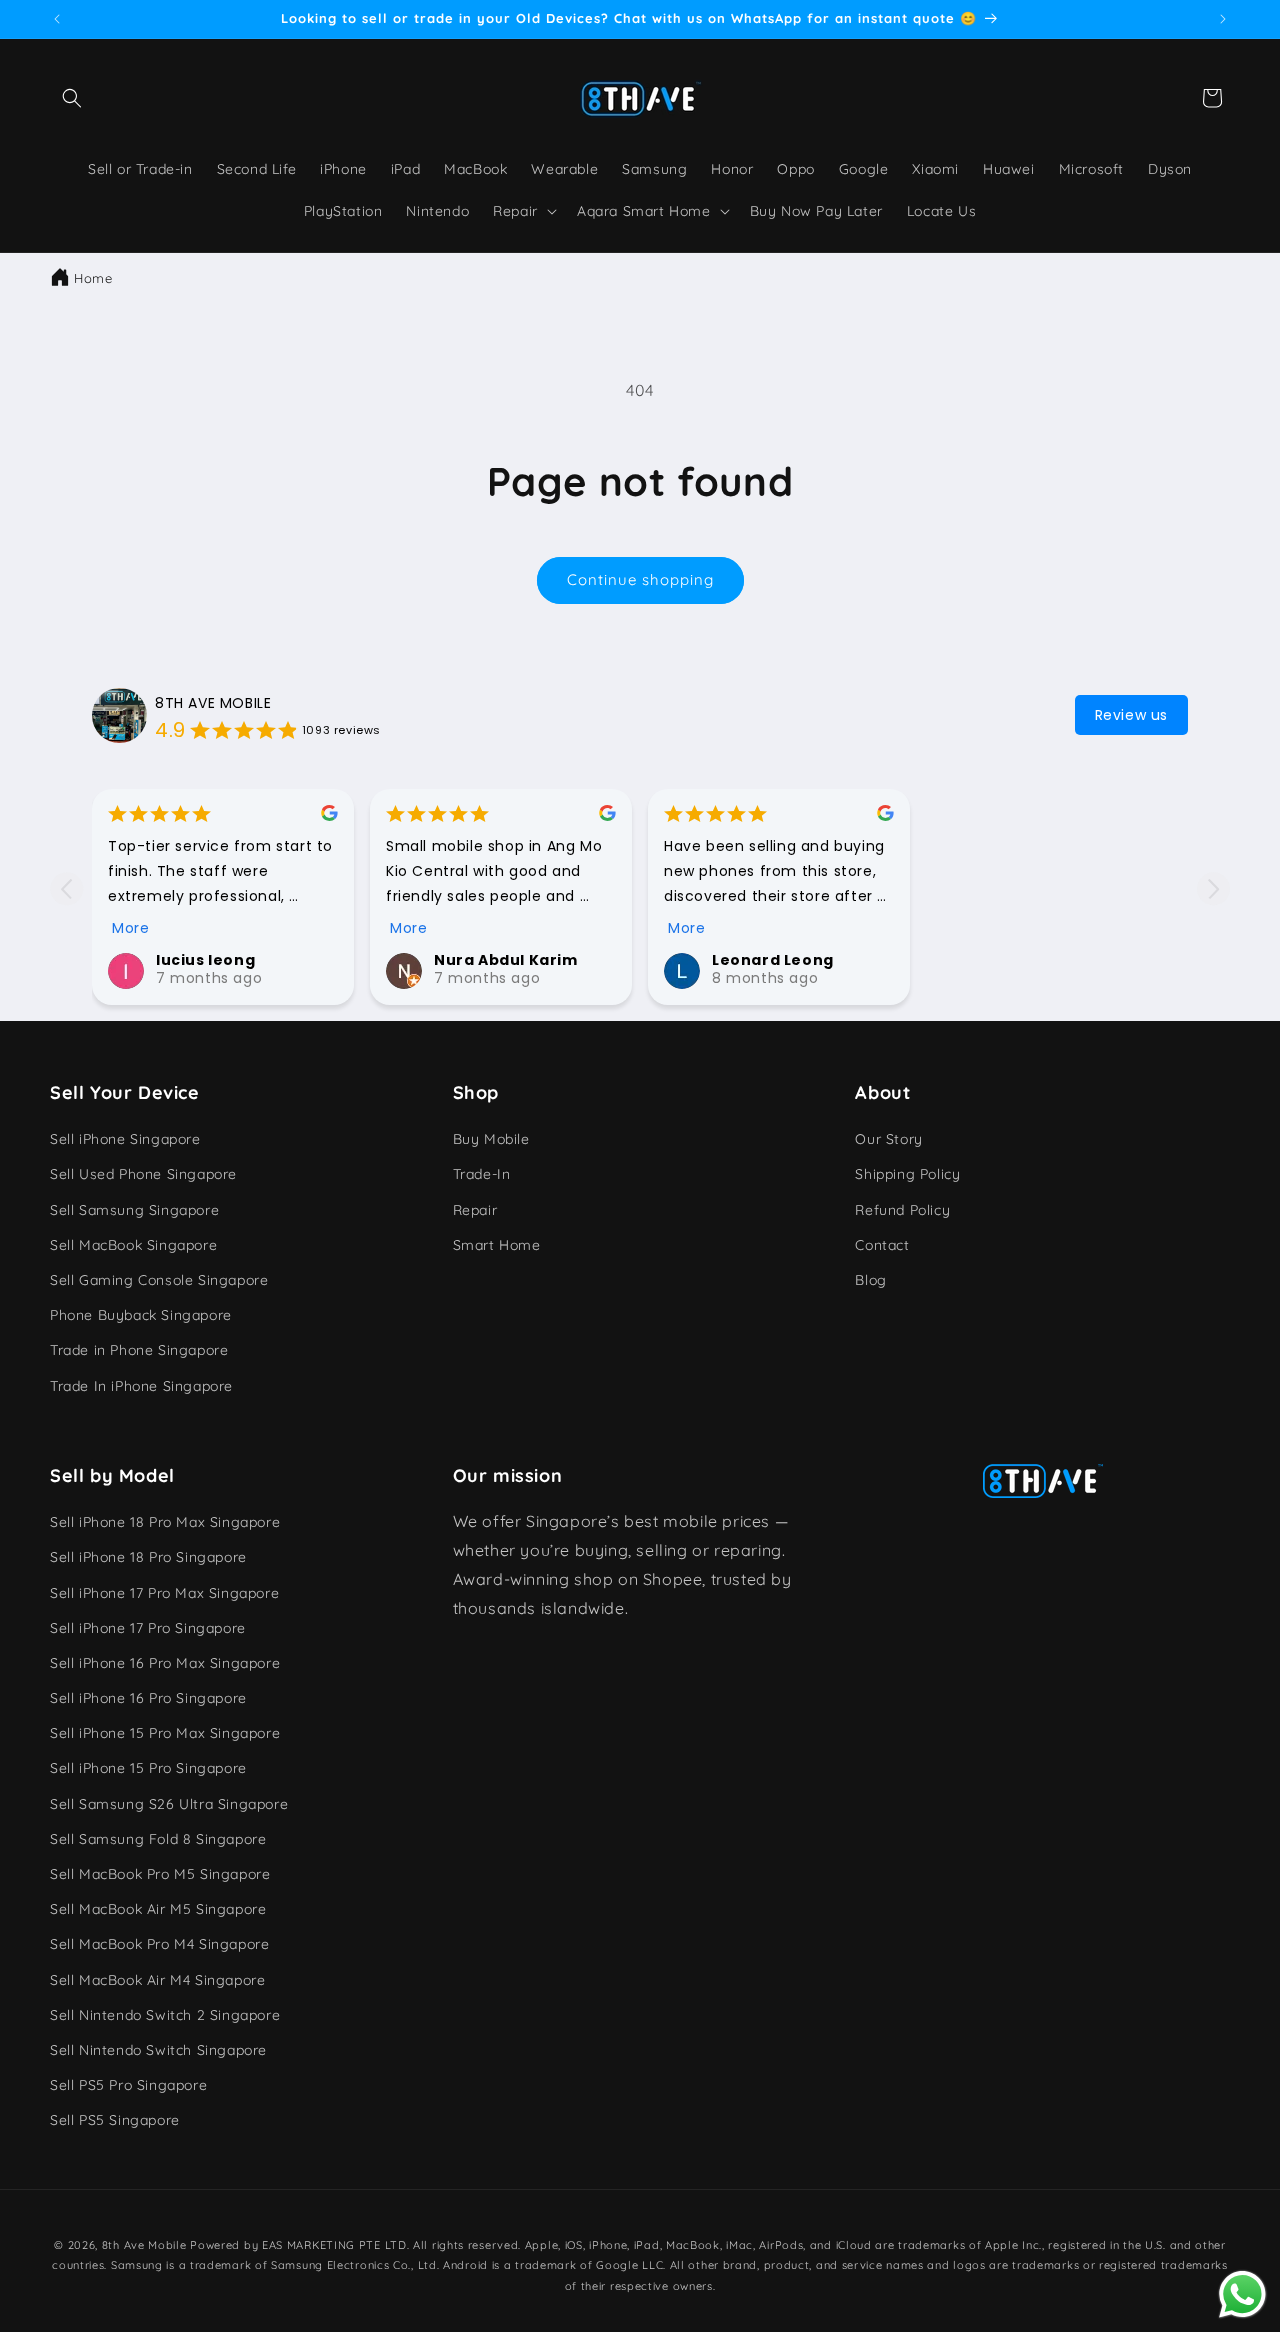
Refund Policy (902, 1210)
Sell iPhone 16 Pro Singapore (148, 1698)
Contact (882, 1245)
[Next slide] (1213, 888)
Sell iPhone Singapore (125, 1140)
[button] (72, 98)
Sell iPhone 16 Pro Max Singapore (165, 1663)
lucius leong (205, 960)
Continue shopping (640, 579)
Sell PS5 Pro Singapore (128, 2085)
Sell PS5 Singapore (115, 2121)
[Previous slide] (66, 888)
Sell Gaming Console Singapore (159, 1280)
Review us (1131, 715)
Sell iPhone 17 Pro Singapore (148, 1628)
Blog (870, 1280)
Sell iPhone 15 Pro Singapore (148, 1769)
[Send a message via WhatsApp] (1242, 2294)
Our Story (888, 1140)
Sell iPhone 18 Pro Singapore (148, 1558)
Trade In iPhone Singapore (141, 1386)
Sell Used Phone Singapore (143, 1175)
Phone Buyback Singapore (141, 1316)
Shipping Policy (907, 1175)
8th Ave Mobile (144, 2245)
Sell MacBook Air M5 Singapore (158, 1910)
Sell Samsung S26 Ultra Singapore (169, 1804)
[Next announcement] (1223, 19)
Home (93, 278)
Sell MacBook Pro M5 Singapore (160, 1874)
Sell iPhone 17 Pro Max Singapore (164, 1593)
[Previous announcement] (57, 19)
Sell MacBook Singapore (133, 1245)
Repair (475, 1210)
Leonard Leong (773, 960)
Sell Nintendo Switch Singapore (158, 2050)
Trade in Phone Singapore (139, 1351)
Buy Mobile (491, 1140)
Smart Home (497, 1245)
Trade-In (482, 1175)
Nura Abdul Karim (506, 960)
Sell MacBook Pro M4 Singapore (159, 1945)
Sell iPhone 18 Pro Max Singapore (165, 1522)
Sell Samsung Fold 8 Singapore (158, 1839)
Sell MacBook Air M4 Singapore (157, 1980)
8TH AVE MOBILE (213, 703)
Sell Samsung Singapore (134, 1210)
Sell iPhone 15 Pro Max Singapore (165, 1734)
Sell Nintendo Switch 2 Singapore (165, 2015)
